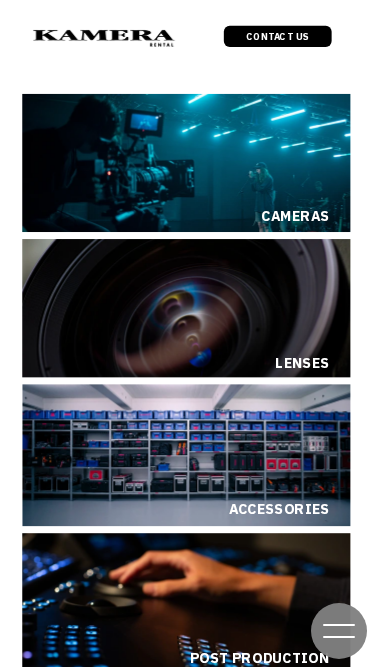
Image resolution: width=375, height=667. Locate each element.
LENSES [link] (302, 363)
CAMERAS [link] (295, 216)
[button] (339, 631)
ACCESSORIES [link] (279, 509)
